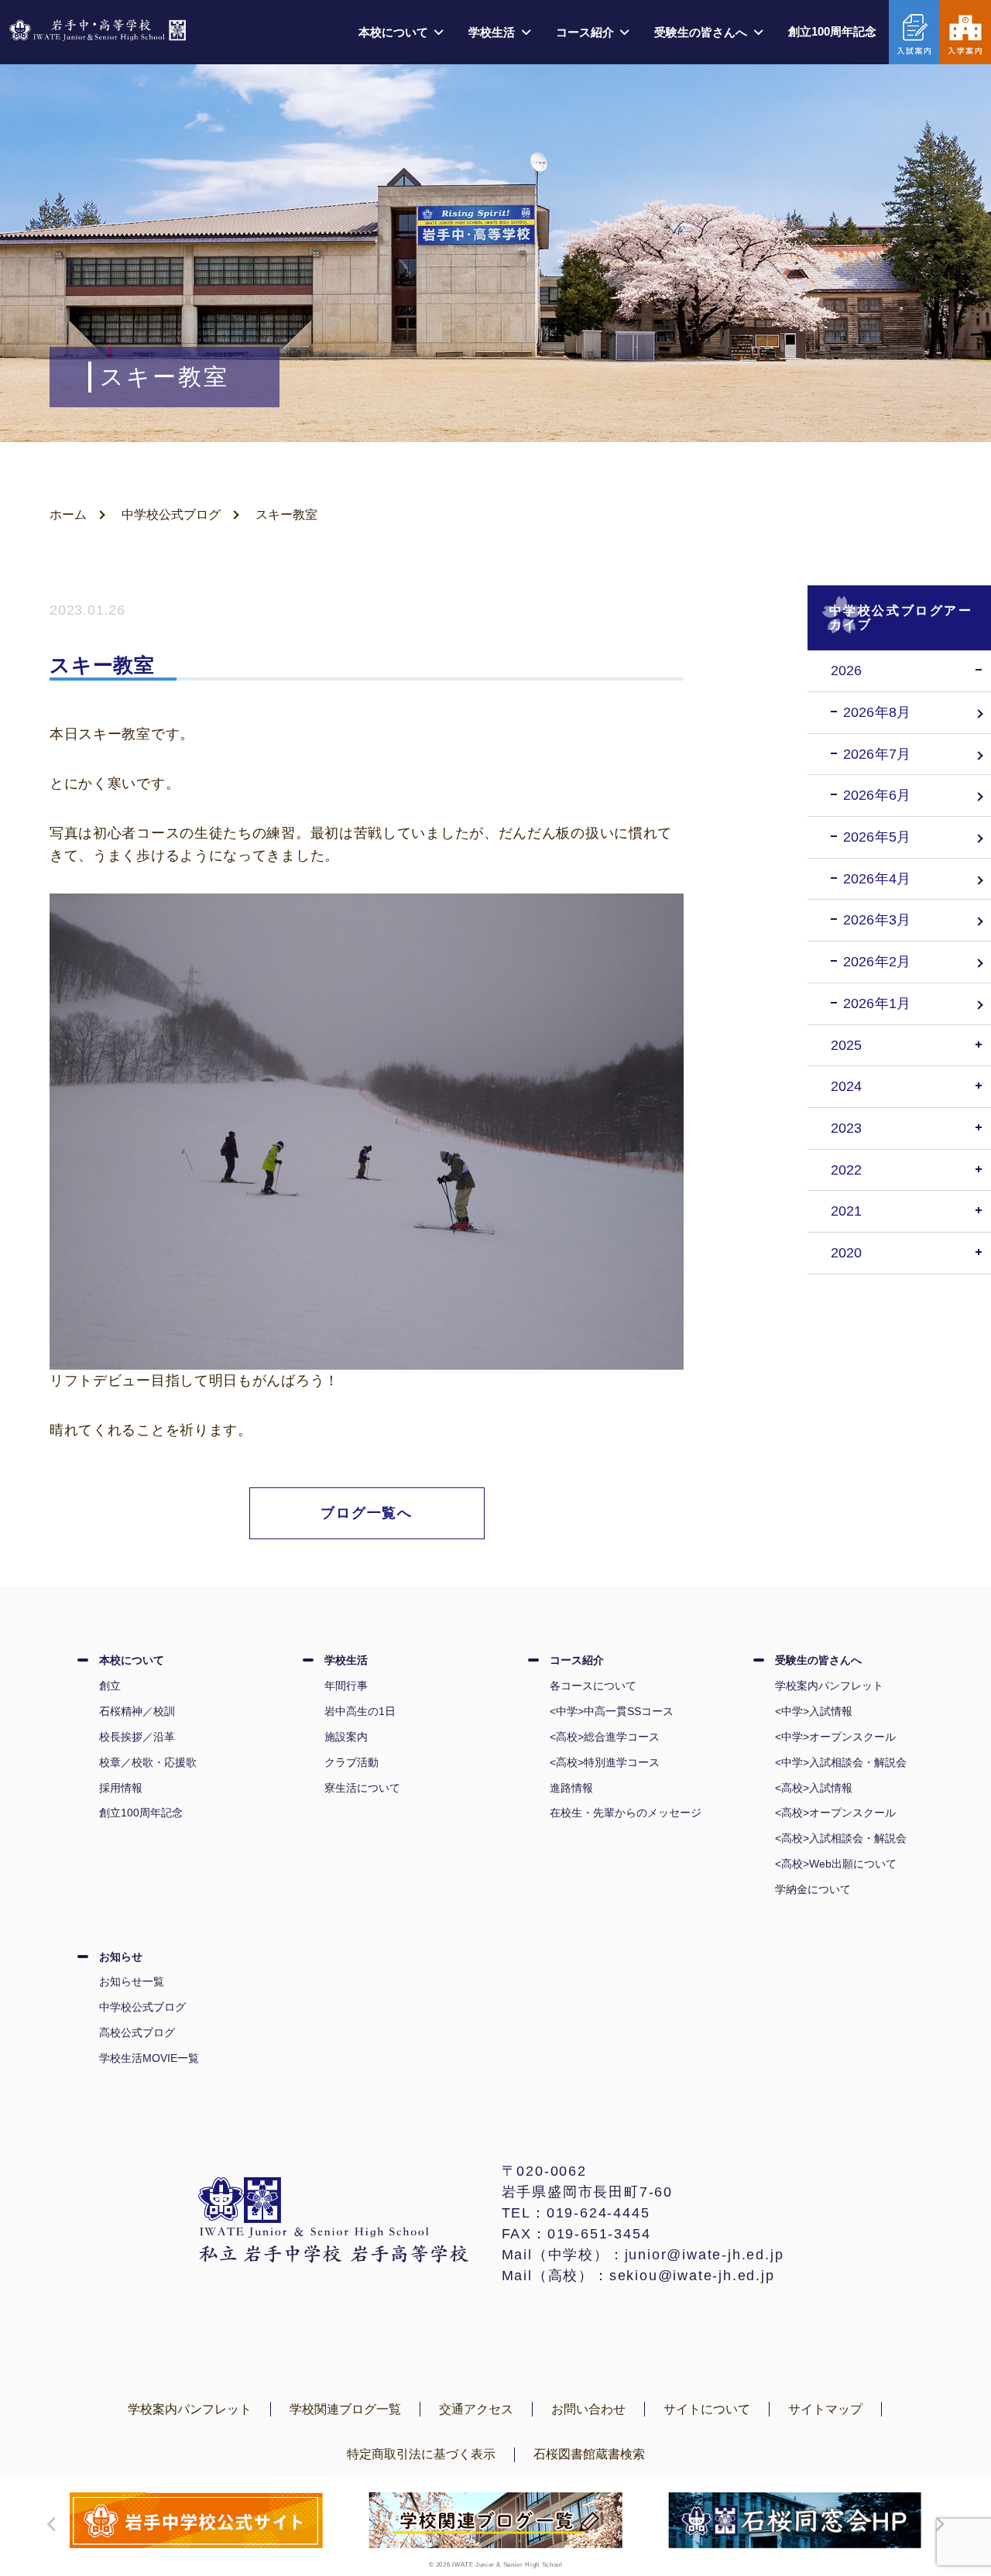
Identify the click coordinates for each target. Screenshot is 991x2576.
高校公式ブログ (137, 2032)
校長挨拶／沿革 (137, 1737)
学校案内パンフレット (829, 1686)
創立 (110, 1686)
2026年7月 (877, 754)
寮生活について (362, 1788)
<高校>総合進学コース (605, 1737)
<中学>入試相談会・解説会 (841, 1762)
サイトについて (707, 2409)
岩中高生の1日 (360, 1711)
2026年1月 (877, 1003)
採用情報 (121, 1788)
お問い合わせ (588, 2409)
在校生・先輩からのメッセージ (626, 1813)
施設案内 (346, 1737)
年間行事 (346, 1686)
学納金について (813, 1889)
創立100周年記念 (832, 31)
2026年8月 (877, 712)
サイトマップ (825, 2409)
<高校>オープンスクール (835, 1813)
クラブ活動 (351, 1762)
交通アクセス (476, 2409)
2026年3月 (877, 920)
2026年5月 (877, 837)
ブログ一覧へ (367, 1513)
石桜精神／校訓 (137, 1711)
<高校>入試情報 (814, 1788)
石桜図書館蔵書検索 (589, 2454)
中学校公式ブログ (171, 515)
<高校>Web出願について (836, 1864)
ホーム (68, 515)
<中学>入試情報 (814, 1711)
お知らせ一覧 (132, 1981)
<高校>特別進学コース (605, 1762)
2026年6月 (877, 795)
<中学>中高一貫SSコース (612, 1711)
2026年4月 (877, 879)
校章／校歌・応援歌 (148, 1762)
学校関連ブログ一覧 (345, 2409)
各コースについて (593, 1686)
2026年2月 (877, 962)
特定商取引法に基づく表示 (421, 2454)
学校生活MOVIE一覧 (149, 2058)
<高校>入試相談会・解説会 (841, 1838)
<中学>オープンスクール (835, 1737)
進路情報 (571, 1788)
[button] (48, 2524)
